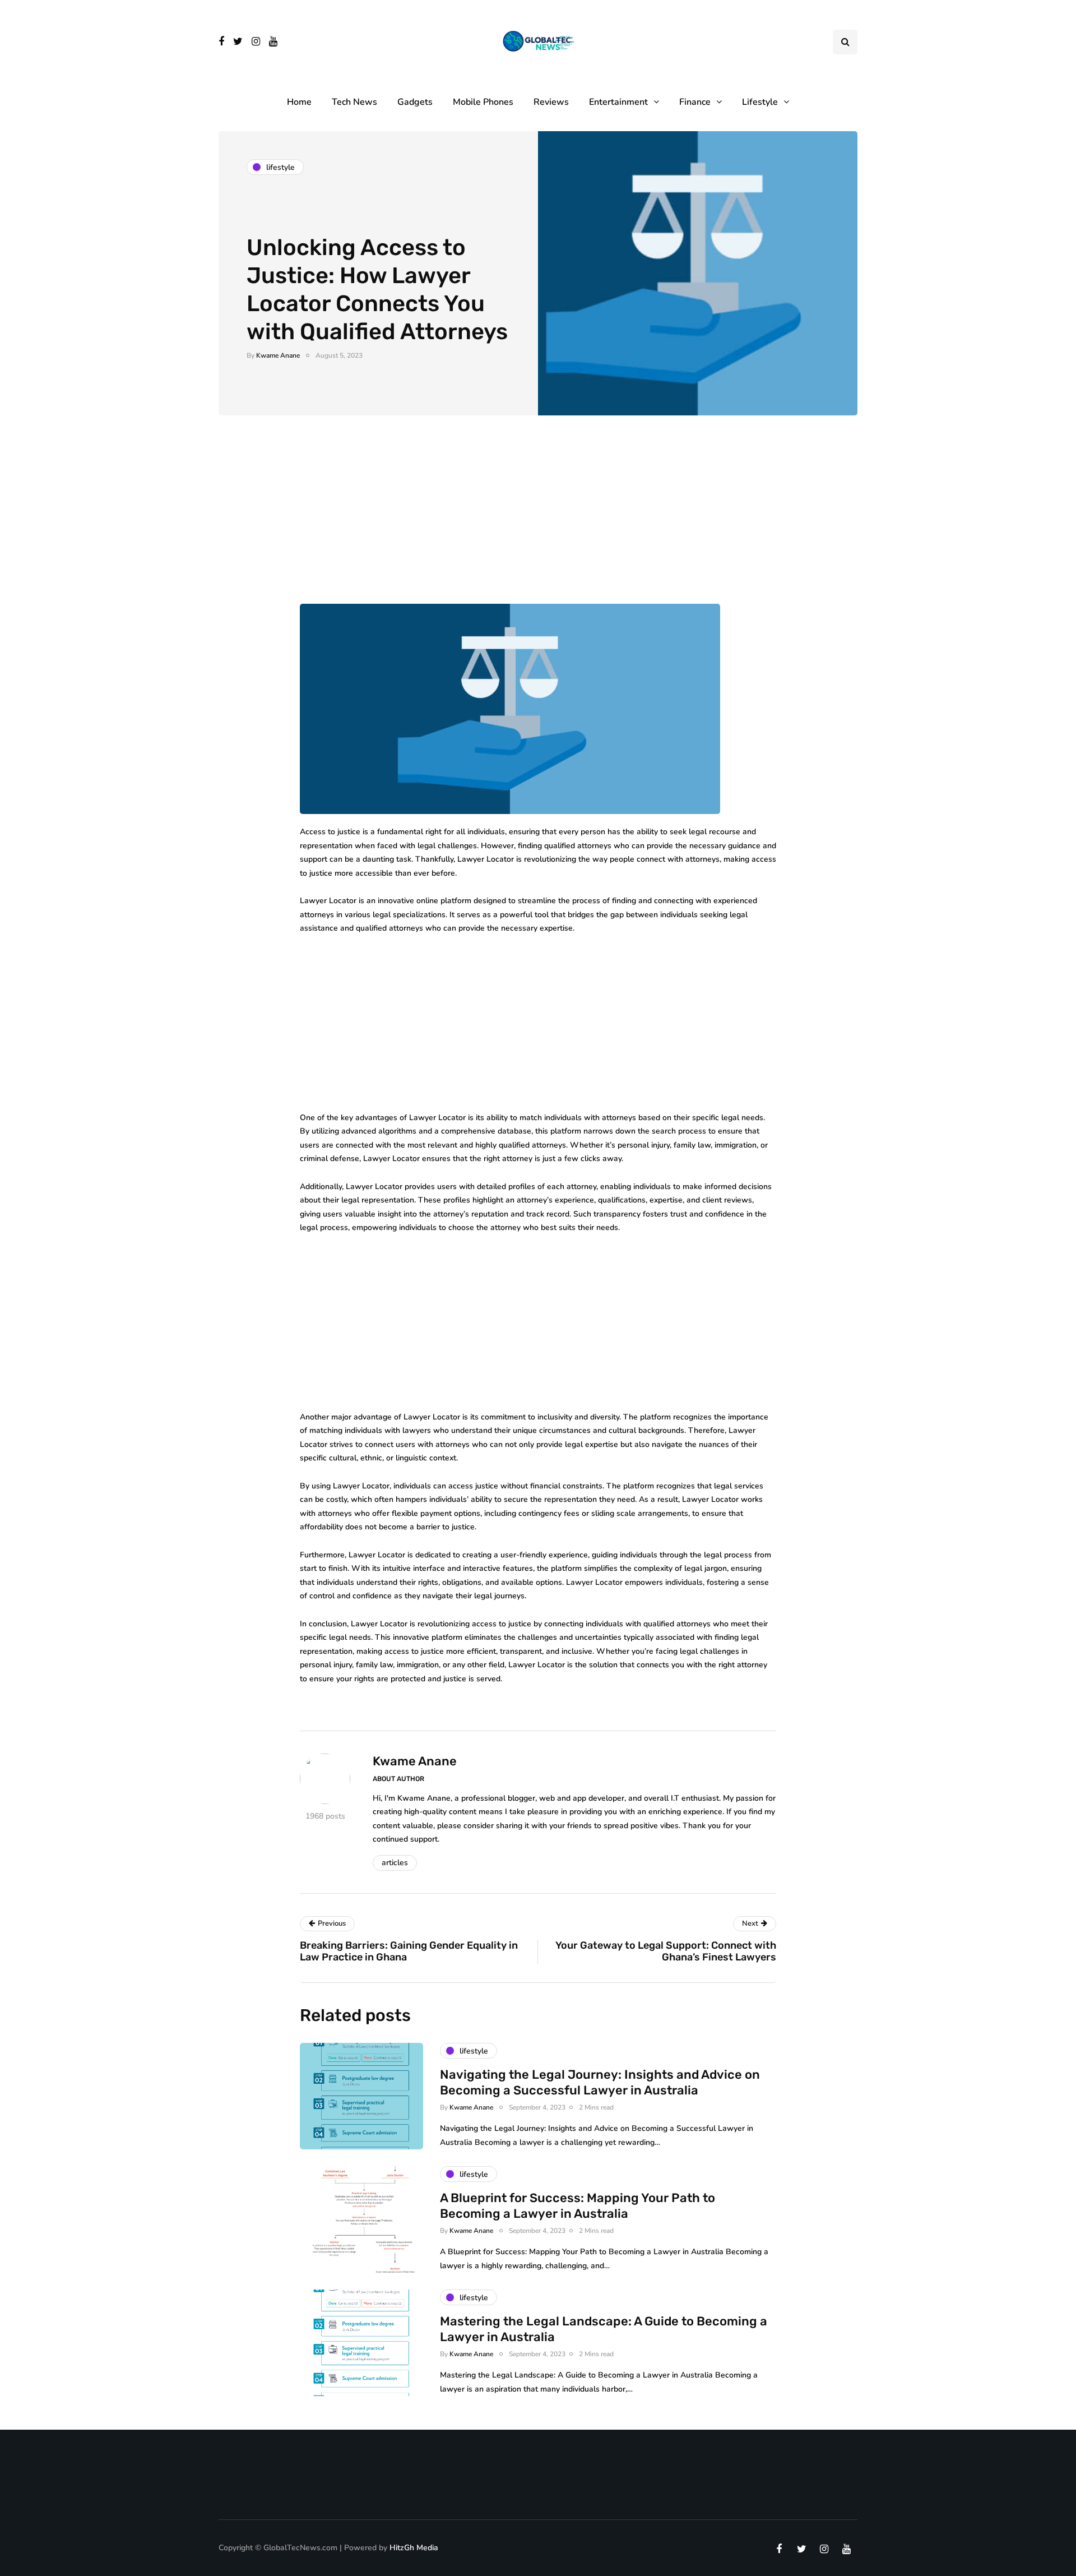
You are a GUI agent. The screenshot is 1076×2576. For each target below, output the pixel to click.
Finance (695, 102)
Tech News (354, 102)
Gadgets (415, 102)
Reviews (551, 102)
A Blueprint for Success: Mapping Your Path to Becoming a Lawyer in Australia (578, 2206)
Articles (395, 1863)
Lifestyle (760, 102)
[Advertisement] (538, 521)
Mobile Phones (483, 102)
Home (299, 102)
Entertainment (618, 102)
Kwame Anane (278, 355)
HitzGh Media (414, 2548)
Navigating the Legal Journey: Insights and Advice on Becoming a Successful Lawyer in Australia (600, 2082)
